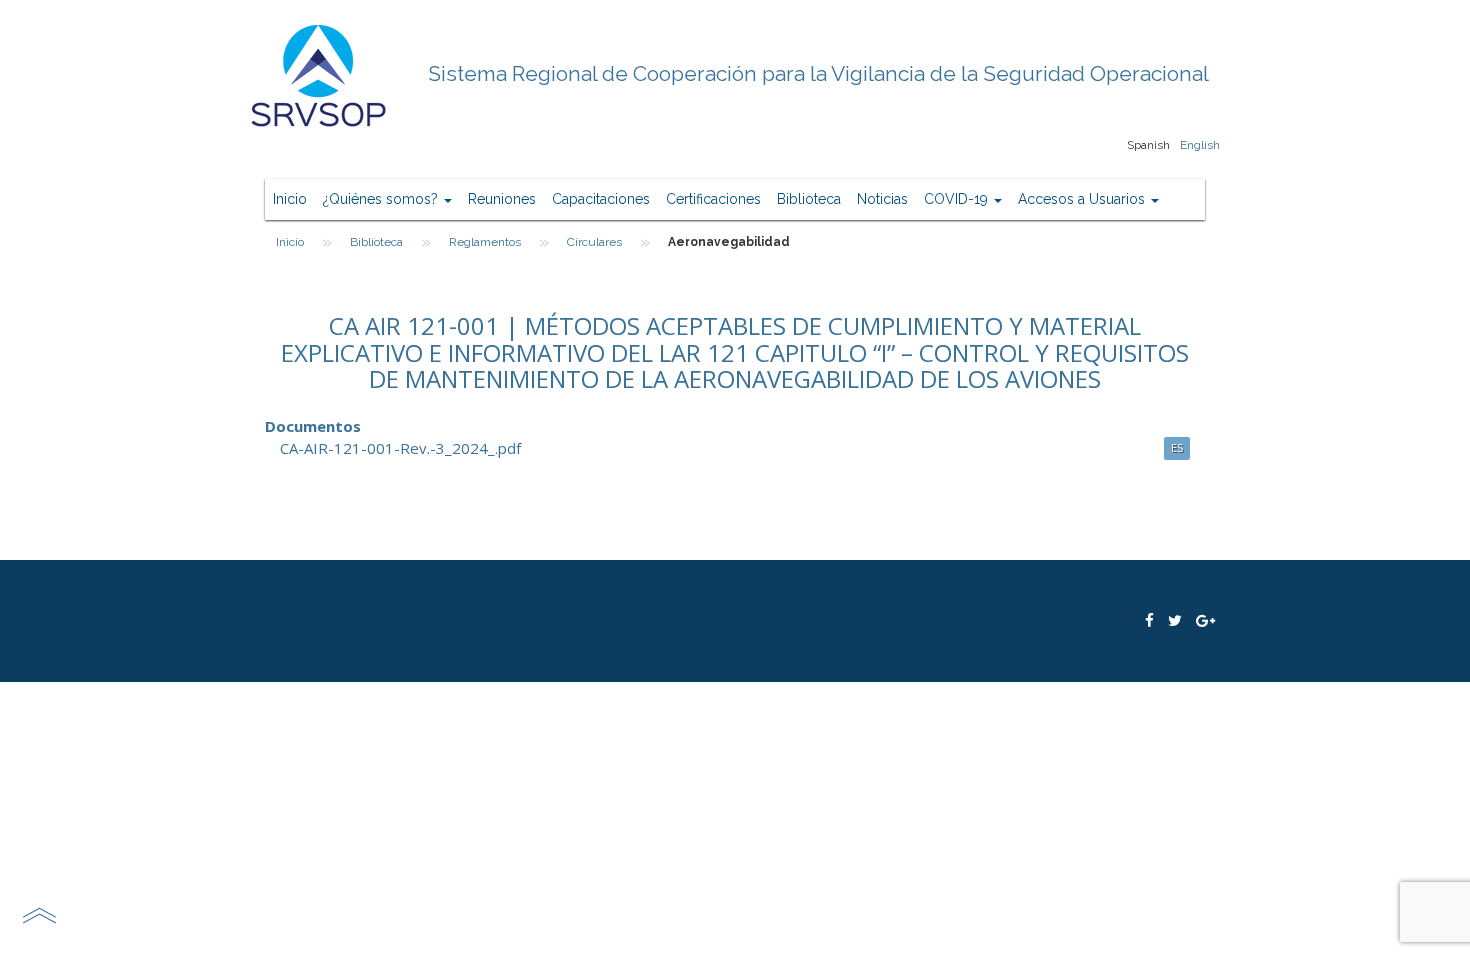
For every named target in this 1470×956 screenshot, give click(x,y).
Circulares (594, 242)
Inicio (290, 199)
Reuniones (502, 199)
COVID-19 (958, 199)
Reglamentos (485, 242)
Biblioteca (809, 199)
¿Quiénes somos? (382, 199)
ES (1177, 447)
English (1200, 145)
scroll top (39, 915)
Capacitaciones (601, 199)
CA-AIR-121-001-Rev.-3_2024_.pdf (400, 448)
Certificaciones (713, 199)
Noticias (882, 199)
